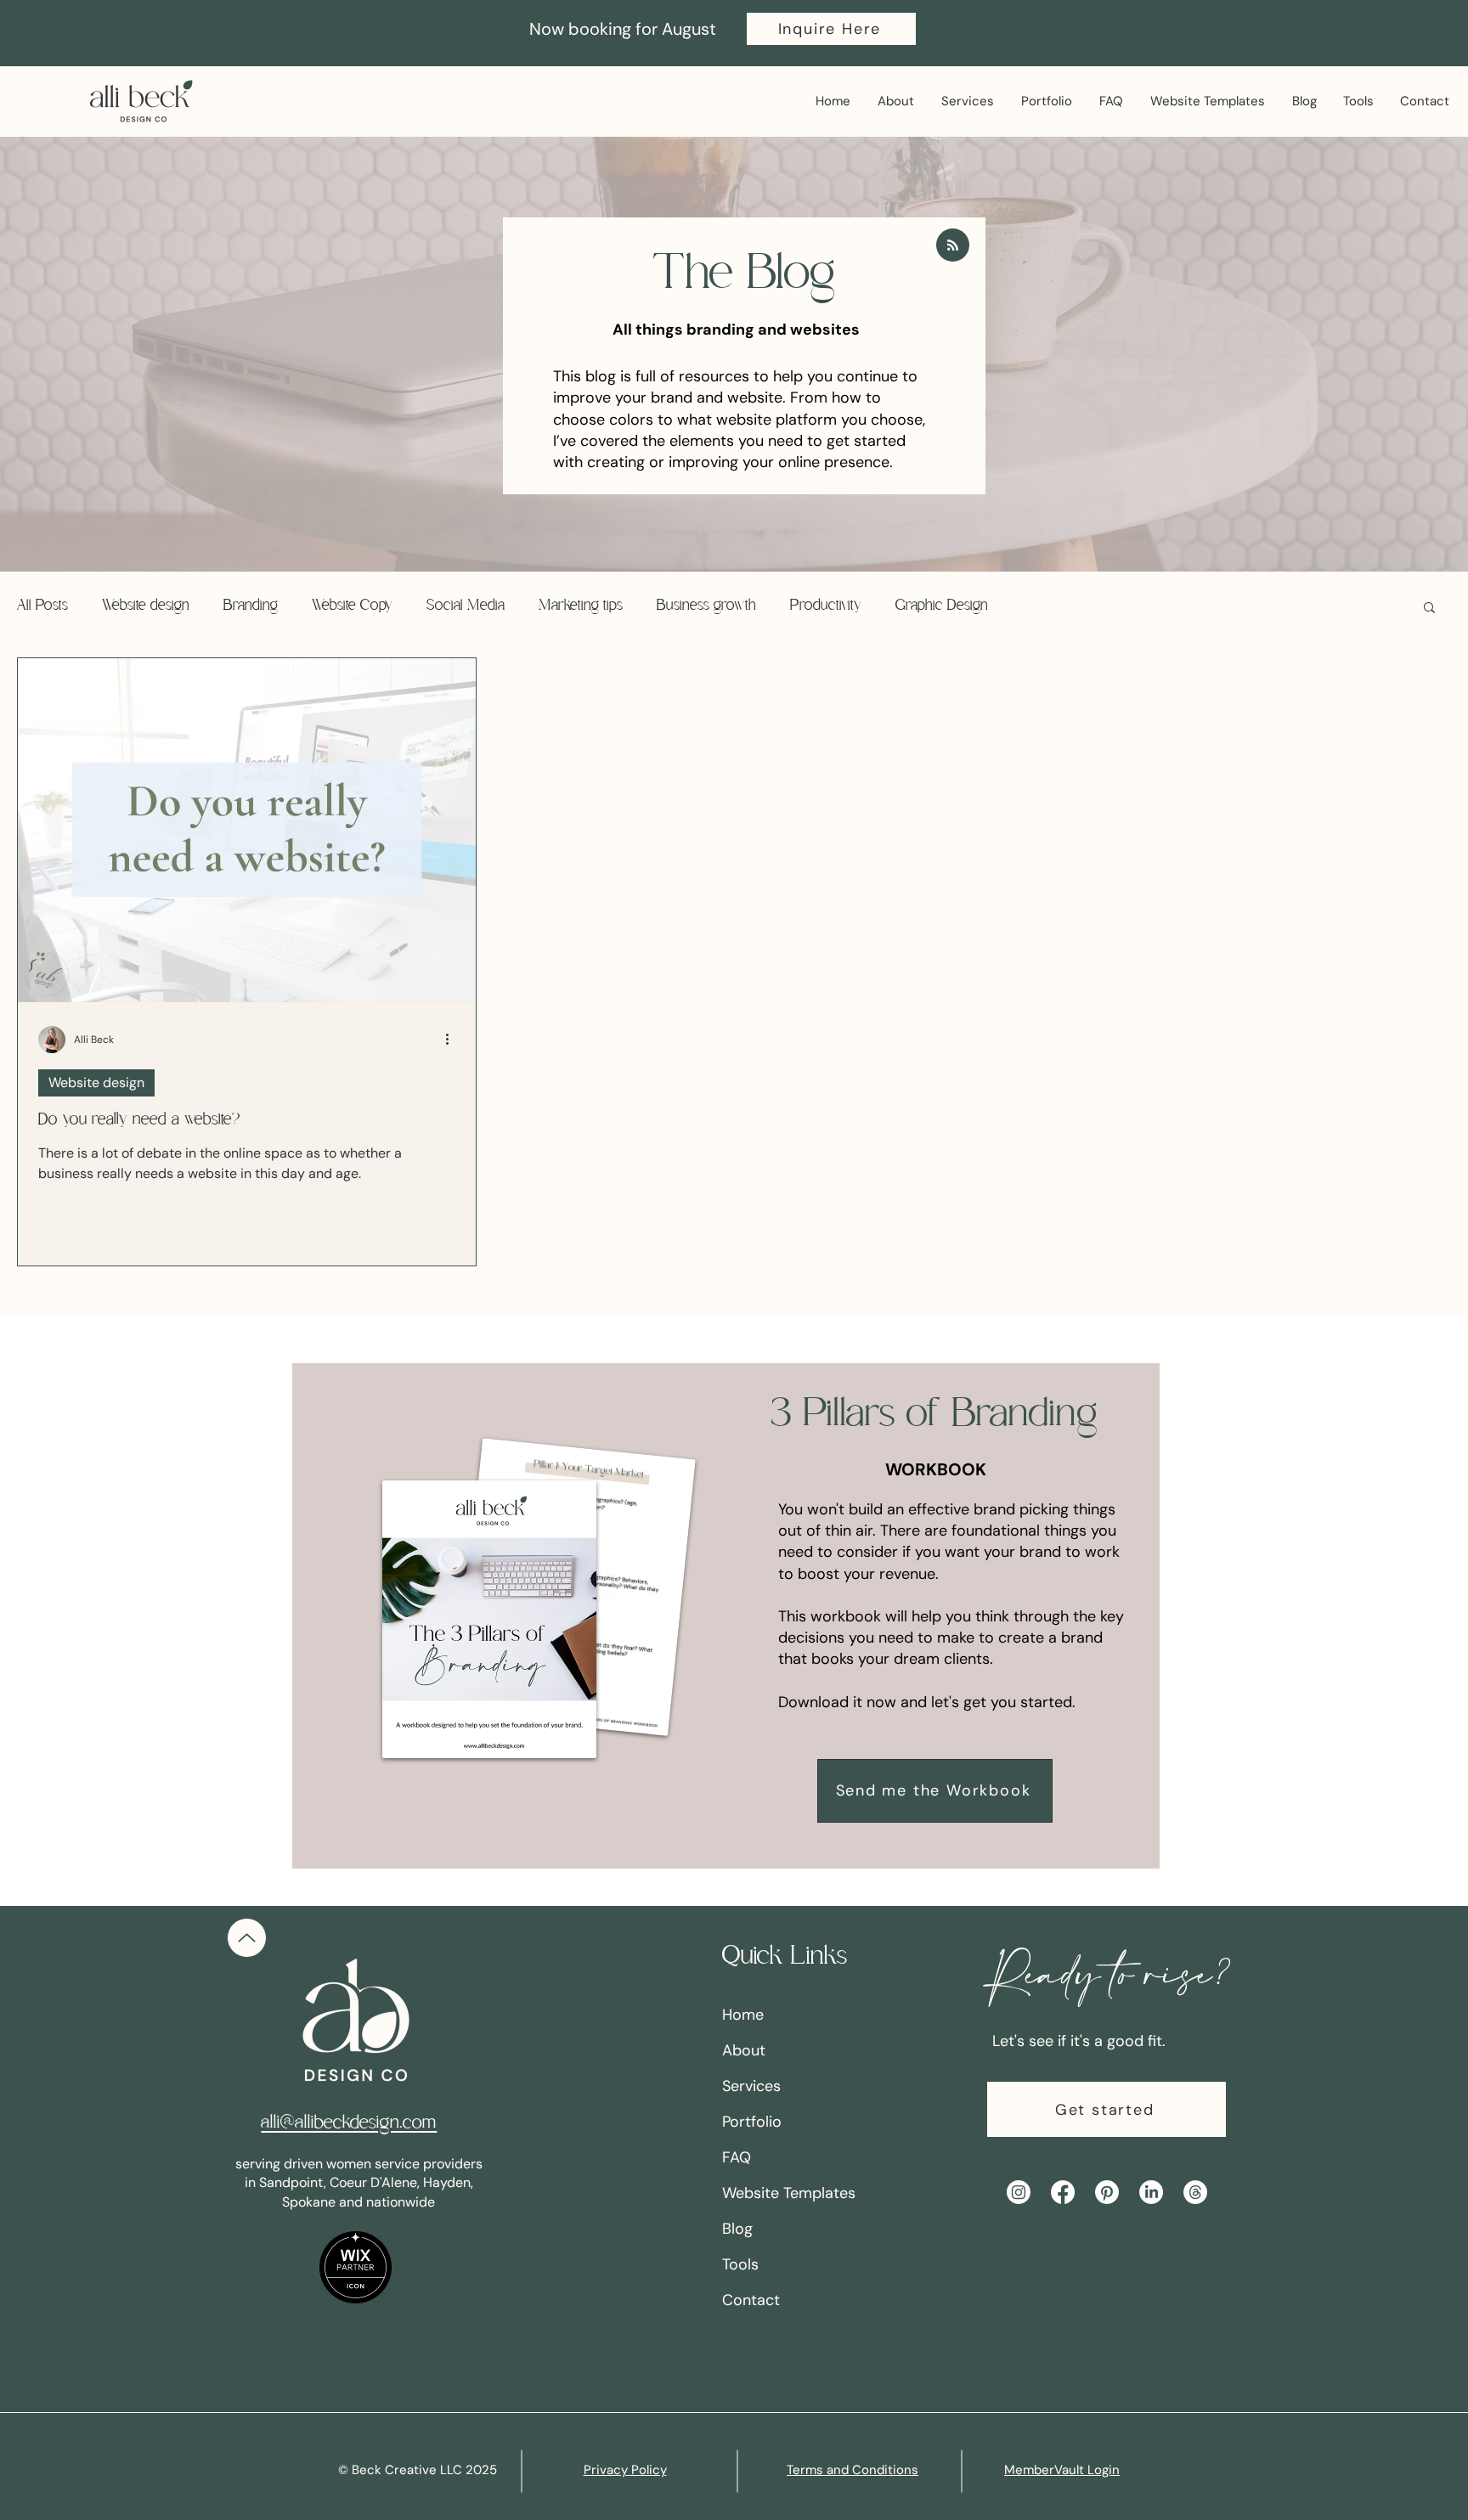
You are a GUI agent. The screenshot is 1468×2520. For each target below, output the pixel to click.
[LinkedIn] (1151, 2192)
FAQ (737, 2157)
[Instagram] (1019, 2192)
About (744, 2050)
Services (751, 2086)
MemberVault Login (1062, 2470)
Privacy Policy (625, 2470)
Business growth (706, 606)
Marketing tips (581, 606)
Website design (146, 606)
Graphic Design (942, 606)
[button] (831, 29)
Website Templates (789, 2193)
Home (743, 2015)
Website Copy (352, 606)
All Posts (42, 606)
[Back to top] (247, 1938)
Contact (751, 2300)
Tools (740, 2264)
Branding (251, 606)
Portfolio (752, 2122)
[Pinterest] (1107, 2192)
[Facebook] (1063, 2192)
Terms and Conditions (853, 2470)
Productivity (826, 606)
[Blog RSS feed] (953, 246)
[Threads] (1195, 2192)
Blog (737, 2229)
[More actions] (453, 1040)
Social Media (466, 606)
